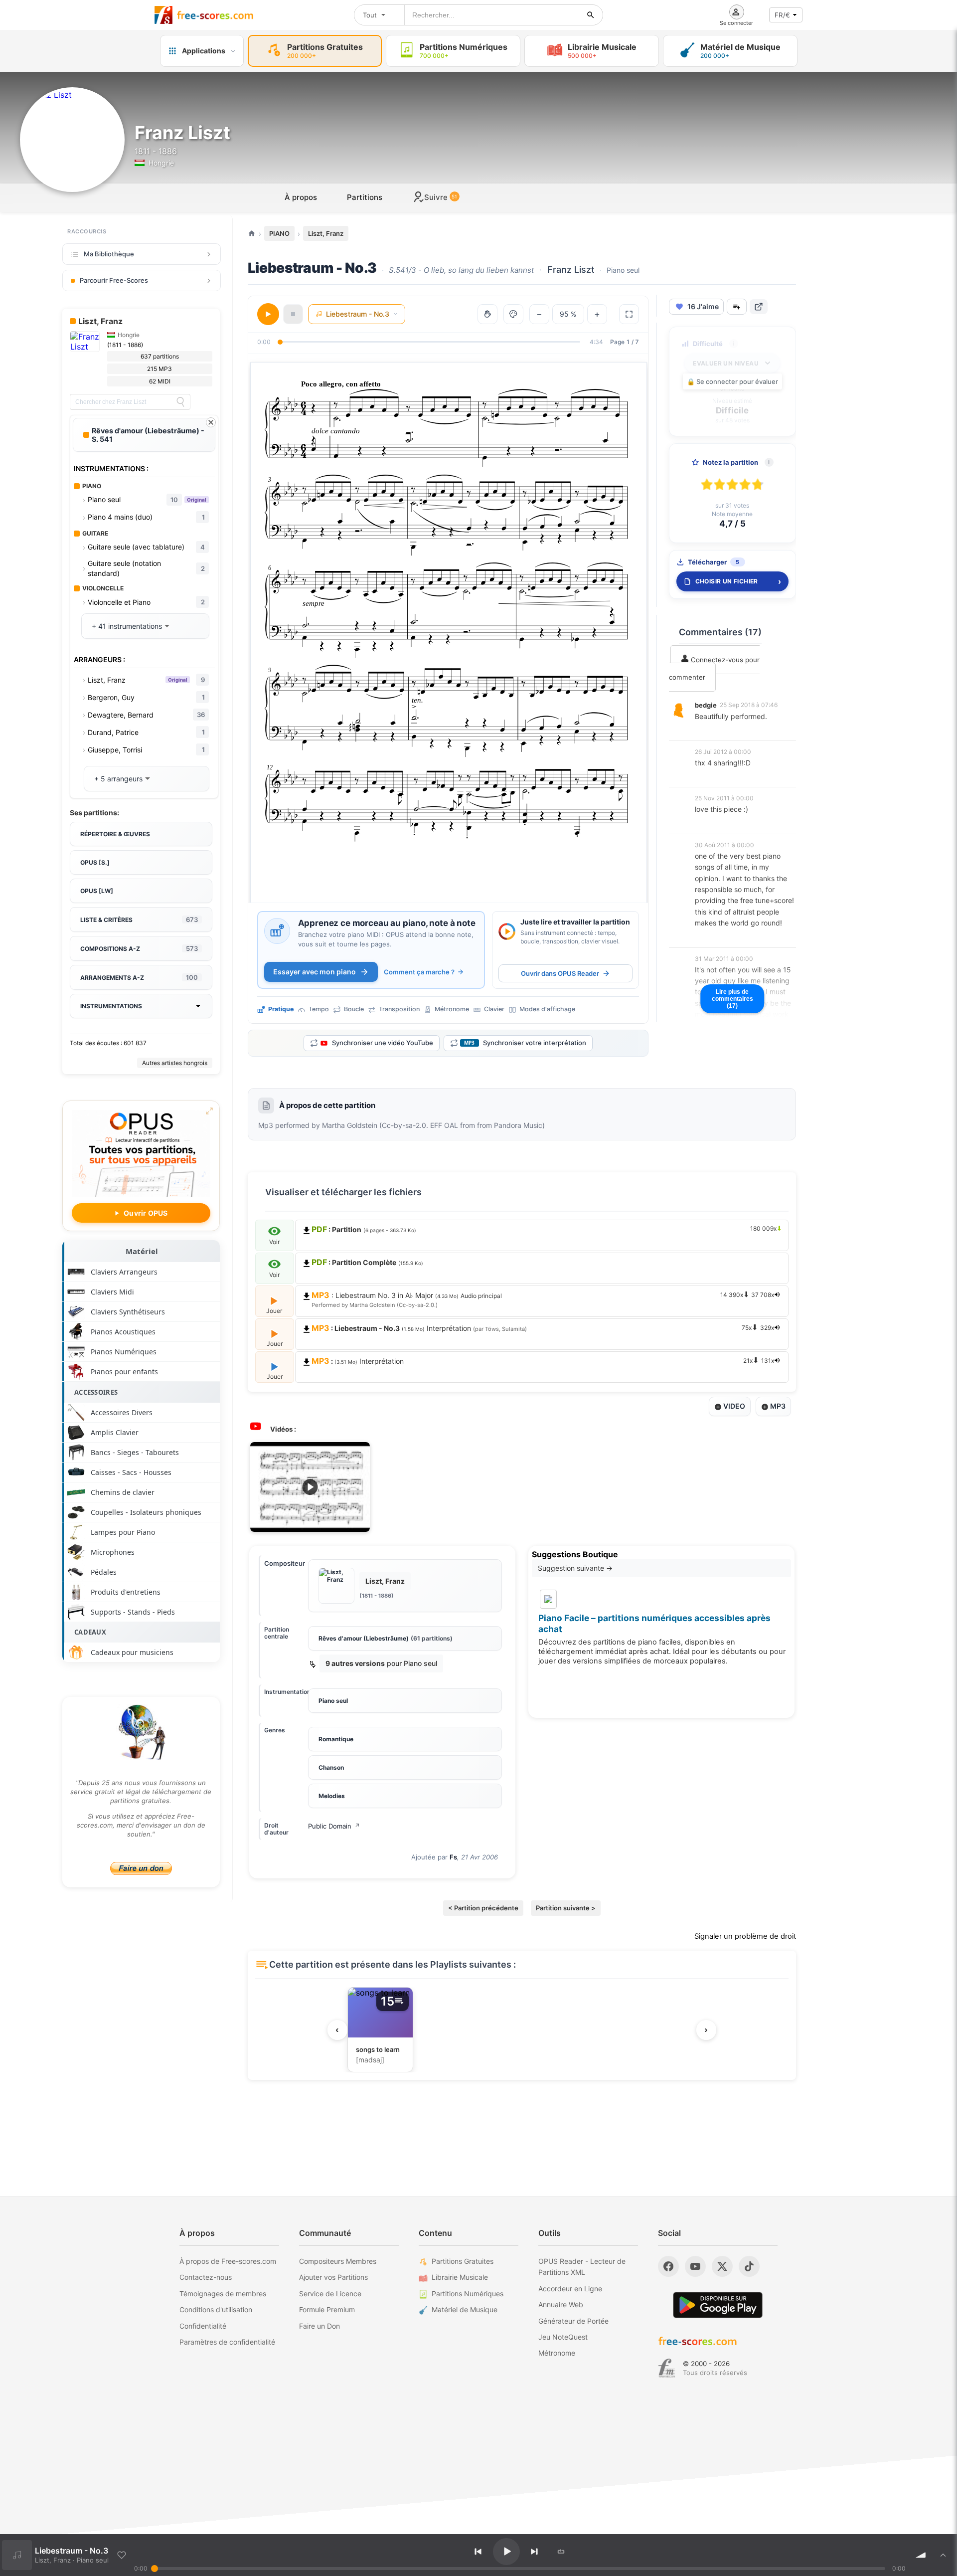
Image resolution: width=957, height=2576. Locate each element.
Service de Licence (330, 2294)
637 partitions (160, 356)
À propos (301, 197)
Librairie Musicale (460, 2277)
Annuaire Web (561, 2304)
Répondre (717, 730)
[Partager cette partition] (759, 307)
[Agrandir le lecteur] (629, 314)
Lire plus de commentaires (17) (732, 999)
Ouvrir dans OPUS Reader (560, 973)
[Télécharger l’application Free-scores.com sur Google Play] (718, 2305)
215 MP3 (159, 369)
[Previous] (478, 2552)
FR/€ (782, 15)
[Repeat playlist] (561, 2552)
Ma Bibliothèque (109, 254)
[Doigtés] (487, 314)
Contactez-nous (206, 2277)
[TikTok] (749, 2266)
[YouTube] (695, 2266)
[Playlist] (943, 2555)
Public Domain (334, 1826)
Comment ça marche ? (419, 972)
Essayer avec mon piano (315, 972)
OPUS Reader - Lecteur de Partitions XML (582, 2267)
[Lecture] (268, 314)
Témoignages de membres (223, 2294)
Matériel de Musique (465, 2309)
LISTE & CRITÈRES (139, 920)
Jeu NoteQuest (563, 2337)
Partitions (365, 197)
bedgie (706, 705)
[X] (722, 2266)
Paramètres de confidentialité (227, 2342)
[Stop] (293, 314)
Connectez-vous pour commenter (714, 668)
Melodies (332, 1796)
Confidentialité (203, 2326)
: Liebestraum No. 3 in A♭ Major (543, 1299)
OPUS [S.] (95, 862)
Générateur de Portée (573, 2321)
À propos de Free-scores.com (228, 2261)
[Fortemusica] (667, 2368)
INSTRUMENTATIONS (111, 1006)
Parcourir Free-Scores (114, 280)
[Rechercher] (591, 15)
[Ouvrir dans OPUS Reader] (507, 931)
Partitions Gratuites (463, 2261)
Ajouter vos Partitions (333, 2277)
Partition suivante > (566, 1908)
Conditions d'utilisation (216, 2309)
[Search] (180, 402)
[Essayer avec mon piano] (277, 931)
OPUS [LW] (97, 891)
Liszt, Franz (326, 233)
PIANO (279, 233)
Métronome (557, 2353)
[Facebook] (668, 2266)
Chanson (331, 1767)
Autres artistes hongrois (175, 1063)
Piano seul (333, 1701)
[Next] (534, 2552)
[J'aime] (122, 2555)
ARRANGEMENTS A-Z (139, 977)
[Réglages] (513, 314)
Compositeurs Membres (338, 2261)
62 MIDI (160, 381)
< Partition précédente (483, 1908)
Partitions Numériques (468, 2294)
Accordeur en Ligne (570, 2289)
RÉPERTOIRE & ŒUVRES (115, 834)
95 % (568, 314)
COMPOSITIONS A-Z (139, 948)
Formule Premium (327, 2309)
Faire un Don (319, 2326)
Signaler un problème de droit (745, 1936)
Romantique (336, 1739)
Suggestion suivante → (575, 1568)
